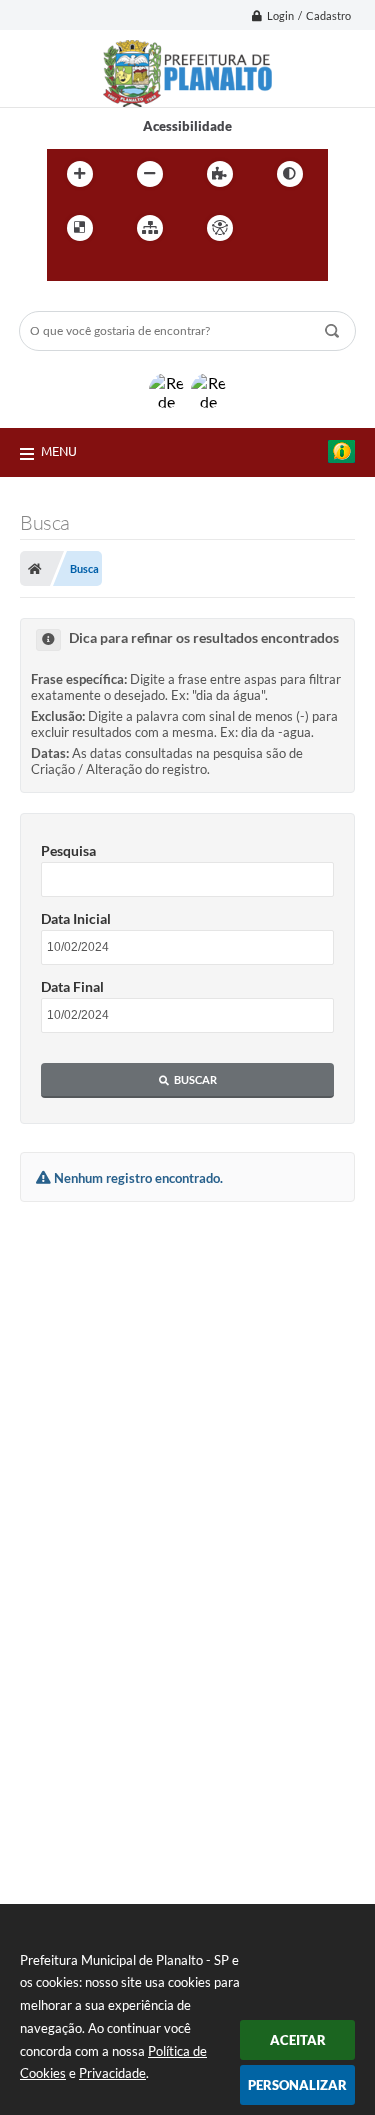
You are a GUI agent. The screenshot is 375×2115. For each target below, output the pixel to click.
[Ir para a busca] (111, 269)
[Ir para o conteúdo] (277, 228)
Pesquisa (68, 850)
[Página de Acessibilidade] (220, 228)
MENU (59, 451)
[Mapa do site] (150, 228)
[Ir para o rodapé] (155, 269)
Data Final (72, 986)
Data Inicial (76, 918)
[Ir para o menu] (67, 269)
